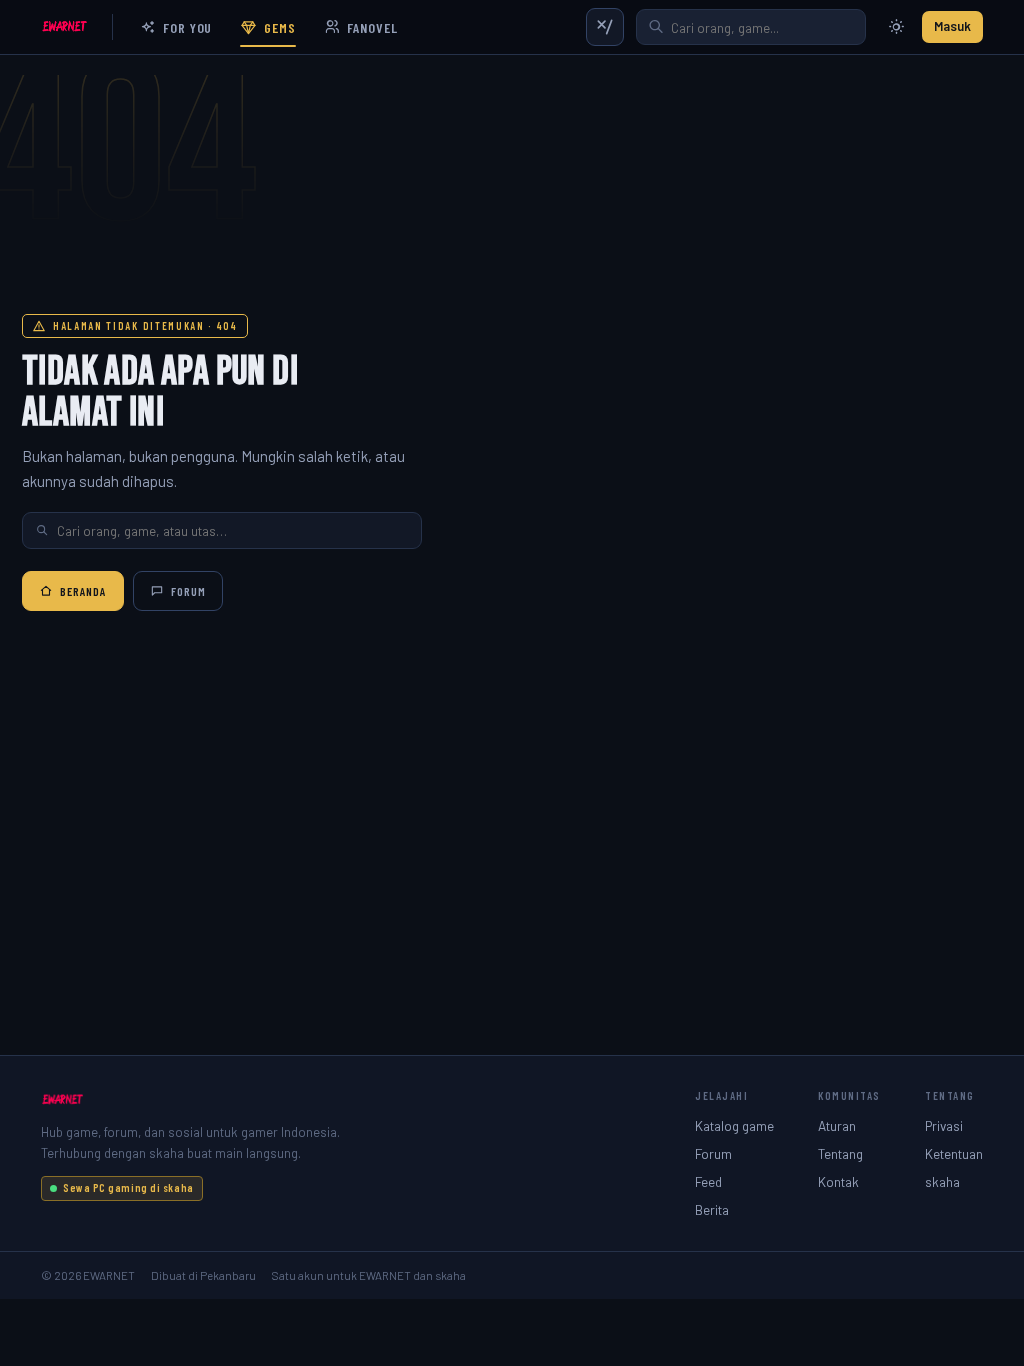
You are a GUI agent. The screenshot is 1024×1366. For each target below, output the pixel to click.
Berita (712, 1209)
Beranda (83, 591)
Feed (708, 1181)
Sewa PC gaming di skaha (128, 1187)
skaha (942, 1181)
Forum (188, 591)
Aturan (837, 1125)
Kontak (838, 1181)
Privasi (944, 1125)
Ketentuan (954, 1153)
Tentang (840, 1153)
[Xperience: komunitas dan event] (605, 27)
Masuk (952, 26)
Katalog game (734, 1125)
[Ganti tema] (896, 27)
